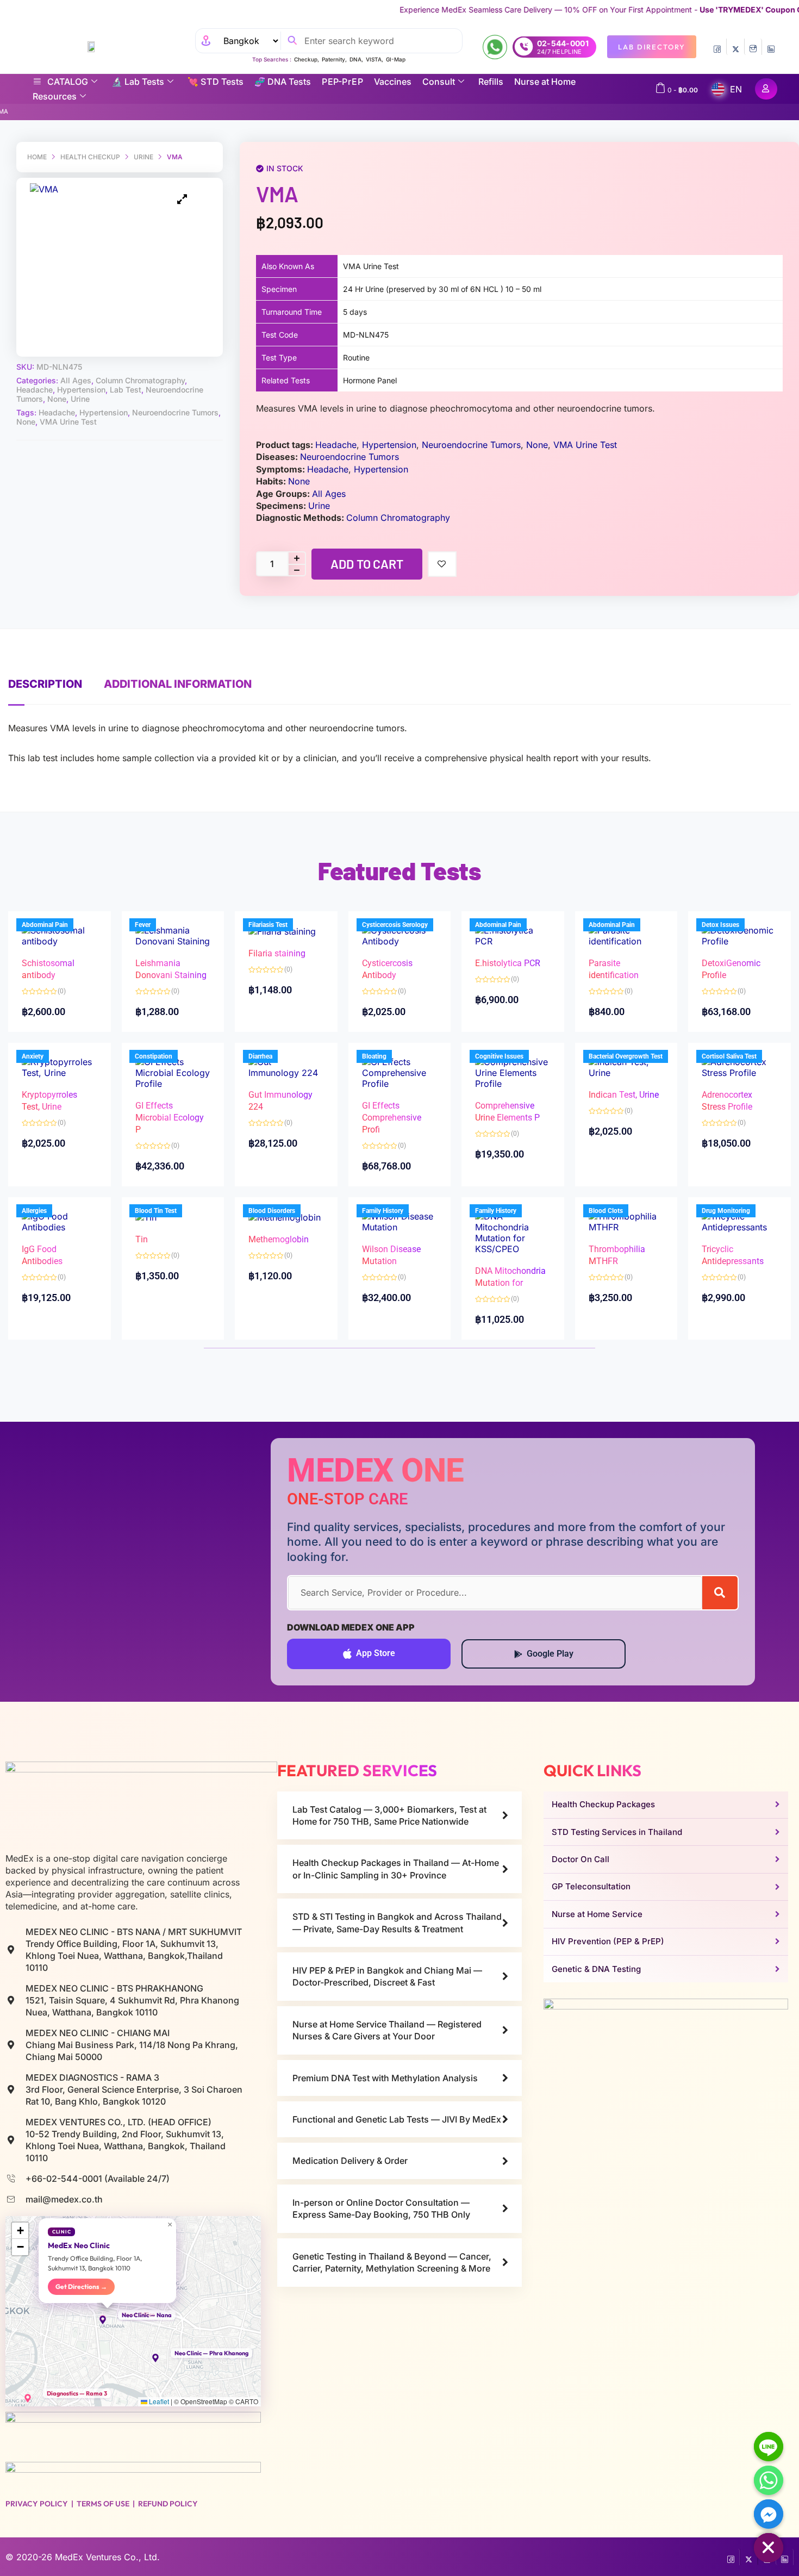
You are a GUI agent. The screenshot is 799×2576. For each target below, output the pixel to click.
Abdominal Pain (45, 925)
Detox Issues (720, 925)
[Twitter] (735, 47)
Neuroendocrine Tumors (175, 412)
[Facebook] (717, 47)
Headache (35, 390)
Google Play (550, 1654)
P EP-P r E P (342, 82)
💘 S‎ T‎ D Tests (216, 82)
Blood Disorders (272, 1211)
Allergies (34, 1211)
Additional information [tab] (178, 684)
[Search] (720, 1593)
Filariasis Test (268, 925)
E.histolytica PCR (508, 963)
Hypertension (81, 390)
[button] (108, 2320)
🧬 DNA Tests (283, 82)
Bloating (374, 1056)
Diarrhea (260, 1056)
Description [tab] (45, 684)
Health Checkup (90, 157)
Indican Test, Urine (624, 1095)
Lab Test (126, 390)
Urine (143, 157)
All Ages (76, 380)
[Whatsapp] (769, 2480)
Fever (143, 925)
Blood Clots (606, 1211)
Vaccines (393, 82)
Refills (491, 82)
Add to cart (367, 564)
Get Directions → (81, 2286)
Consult (439, 82)
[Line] (769, 2447)
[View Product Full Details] (60, 935)
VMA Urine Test (68, 422)
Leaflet (158, 2401)
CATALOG (68, 82)
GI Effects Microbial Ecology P (170, 1118)
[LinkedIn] (771, 47)
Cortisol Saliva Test (729, 1056)
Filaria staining (277, 953)
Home (37, 157)
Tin (142, 1239)
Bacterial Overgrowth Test (626, 1056)
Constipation (154, 1056)
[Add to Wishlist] (442, 564)
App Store (376, 1653)
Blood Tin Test (156, 1211)
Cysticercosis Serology (395, 925)
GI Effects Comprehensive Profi (392, 1118)
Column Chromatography (140, 380)
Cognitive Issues (499, 1056)
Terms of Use (103, 2504)
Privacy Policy (37, 2504)
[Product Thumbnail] (182, 200)
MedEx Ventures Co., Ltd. (107, 2557)
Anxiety (33, 1056)
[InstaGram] (753, 47)
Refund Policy (168, 2504)
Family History (383, 1211)
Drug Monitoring (726, 1211)
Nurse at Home (545, 82)
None (57, 399)
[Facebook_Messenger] (769, 2514)
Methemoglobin (279, 1239)
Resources (55, 96)
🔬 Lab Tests (138, 82)
